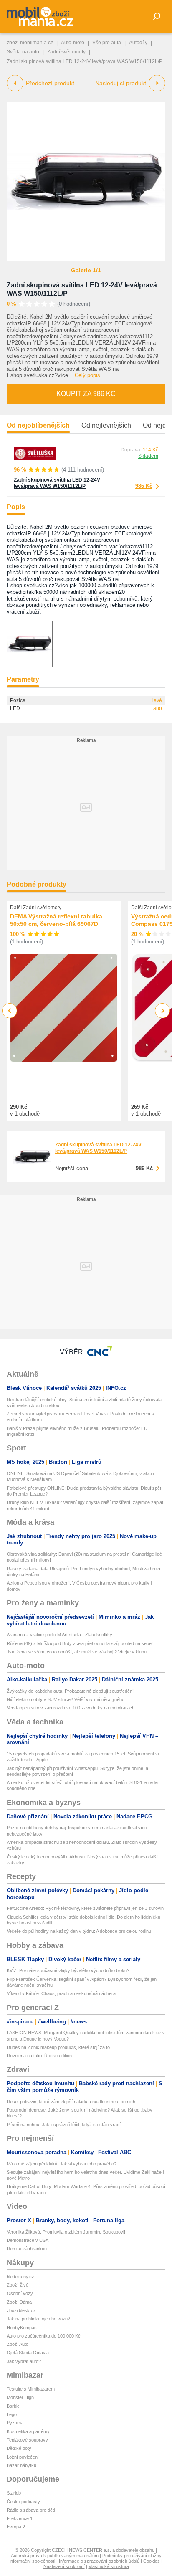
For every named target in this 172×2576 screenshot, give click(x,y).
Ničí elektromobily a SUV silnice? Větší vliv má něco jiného (66, 1699)
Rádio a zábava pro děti (31, 2510)
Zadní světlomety (66, 52)
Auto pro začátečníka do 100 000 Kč (44, 2336)
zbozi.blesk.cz (21, 2310)
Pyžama (15, 2423)
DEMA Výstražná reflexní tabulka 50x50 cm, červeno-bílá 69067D (56, 920)
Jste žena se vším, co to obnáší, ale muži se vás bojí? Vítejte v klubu (77, 1652)
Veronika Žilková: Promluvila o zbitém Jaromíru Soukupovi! (66, 2232)
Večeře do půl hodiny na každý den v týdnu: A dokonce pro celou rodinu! (80, 1931)
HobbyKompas (22, 2328)
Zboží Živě (18, 2285)
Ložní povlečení (23, 2457)
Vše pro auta (107, 43)
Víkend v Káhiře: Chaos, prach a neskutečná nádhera (61, 1993)
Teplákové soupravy (27, 2440)
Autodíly (138, 43)
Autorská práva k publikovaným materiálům (55, 2556)
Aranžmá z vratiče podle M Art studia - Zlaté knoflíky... (61, 1635)
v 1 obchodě (25, 1114)
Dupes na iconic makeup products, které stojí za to (58, 2047)
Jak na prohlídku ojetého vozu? (38, 2319)
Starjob (14, 2493)
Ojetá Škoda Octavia (28, 2353)
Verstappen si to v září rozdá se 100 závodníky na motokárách (71, 1708)
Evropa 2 (16, 2527)
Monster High (20, 2397)
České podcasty (23, 2502)
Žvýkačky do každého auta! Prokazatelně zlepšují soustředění (70, 1691)
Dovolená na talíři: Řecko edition (39, 2056)
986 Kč (144, 486)
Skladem (148, 456)
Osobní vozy (20, 2293)
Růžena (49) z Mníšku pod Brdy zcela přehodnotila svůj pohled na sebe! (80, 1643)
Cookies (152, 2561)
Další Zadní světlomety (36, 908)
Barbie (13, 2406)
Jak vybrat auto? (24, 2361)
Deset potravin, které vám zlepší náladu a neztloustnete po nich (71, 2102)
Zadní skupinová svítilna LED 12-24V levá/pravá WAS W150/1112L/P (57, 483)
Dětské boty (19, 2448)
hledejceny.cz (20, 2277)
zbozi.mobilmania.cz (30, 43)
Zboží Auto (18, 2344)
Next (163, 1011)
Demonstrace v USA (28, 2240)
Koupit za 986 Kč (86, 394)
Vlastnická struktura (109, 2566)
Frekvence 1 (20, 2518)
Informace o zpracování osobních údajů (99, 2561)
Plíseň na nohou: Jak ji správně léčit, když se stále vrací (64, 2125)
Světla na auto (23, 52)
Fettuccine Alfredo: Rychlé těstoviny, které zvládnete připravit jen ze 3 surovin (85, 1908)
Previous (10, 1010)
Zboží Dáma (19, 2302)
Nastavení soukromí (64, 2566)
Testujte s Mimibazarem (31, 2389)
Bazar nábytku (21, 2465)
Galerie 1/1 (86, 270)
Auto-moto (73, 43)
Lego (12, 2414)
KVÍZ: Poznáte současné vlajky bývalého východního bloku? (68, 1970)
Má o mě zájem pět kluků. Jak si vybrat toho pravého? (62, 2164)
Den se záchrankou (27, 2249)
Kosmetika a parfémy (28, 2431)
